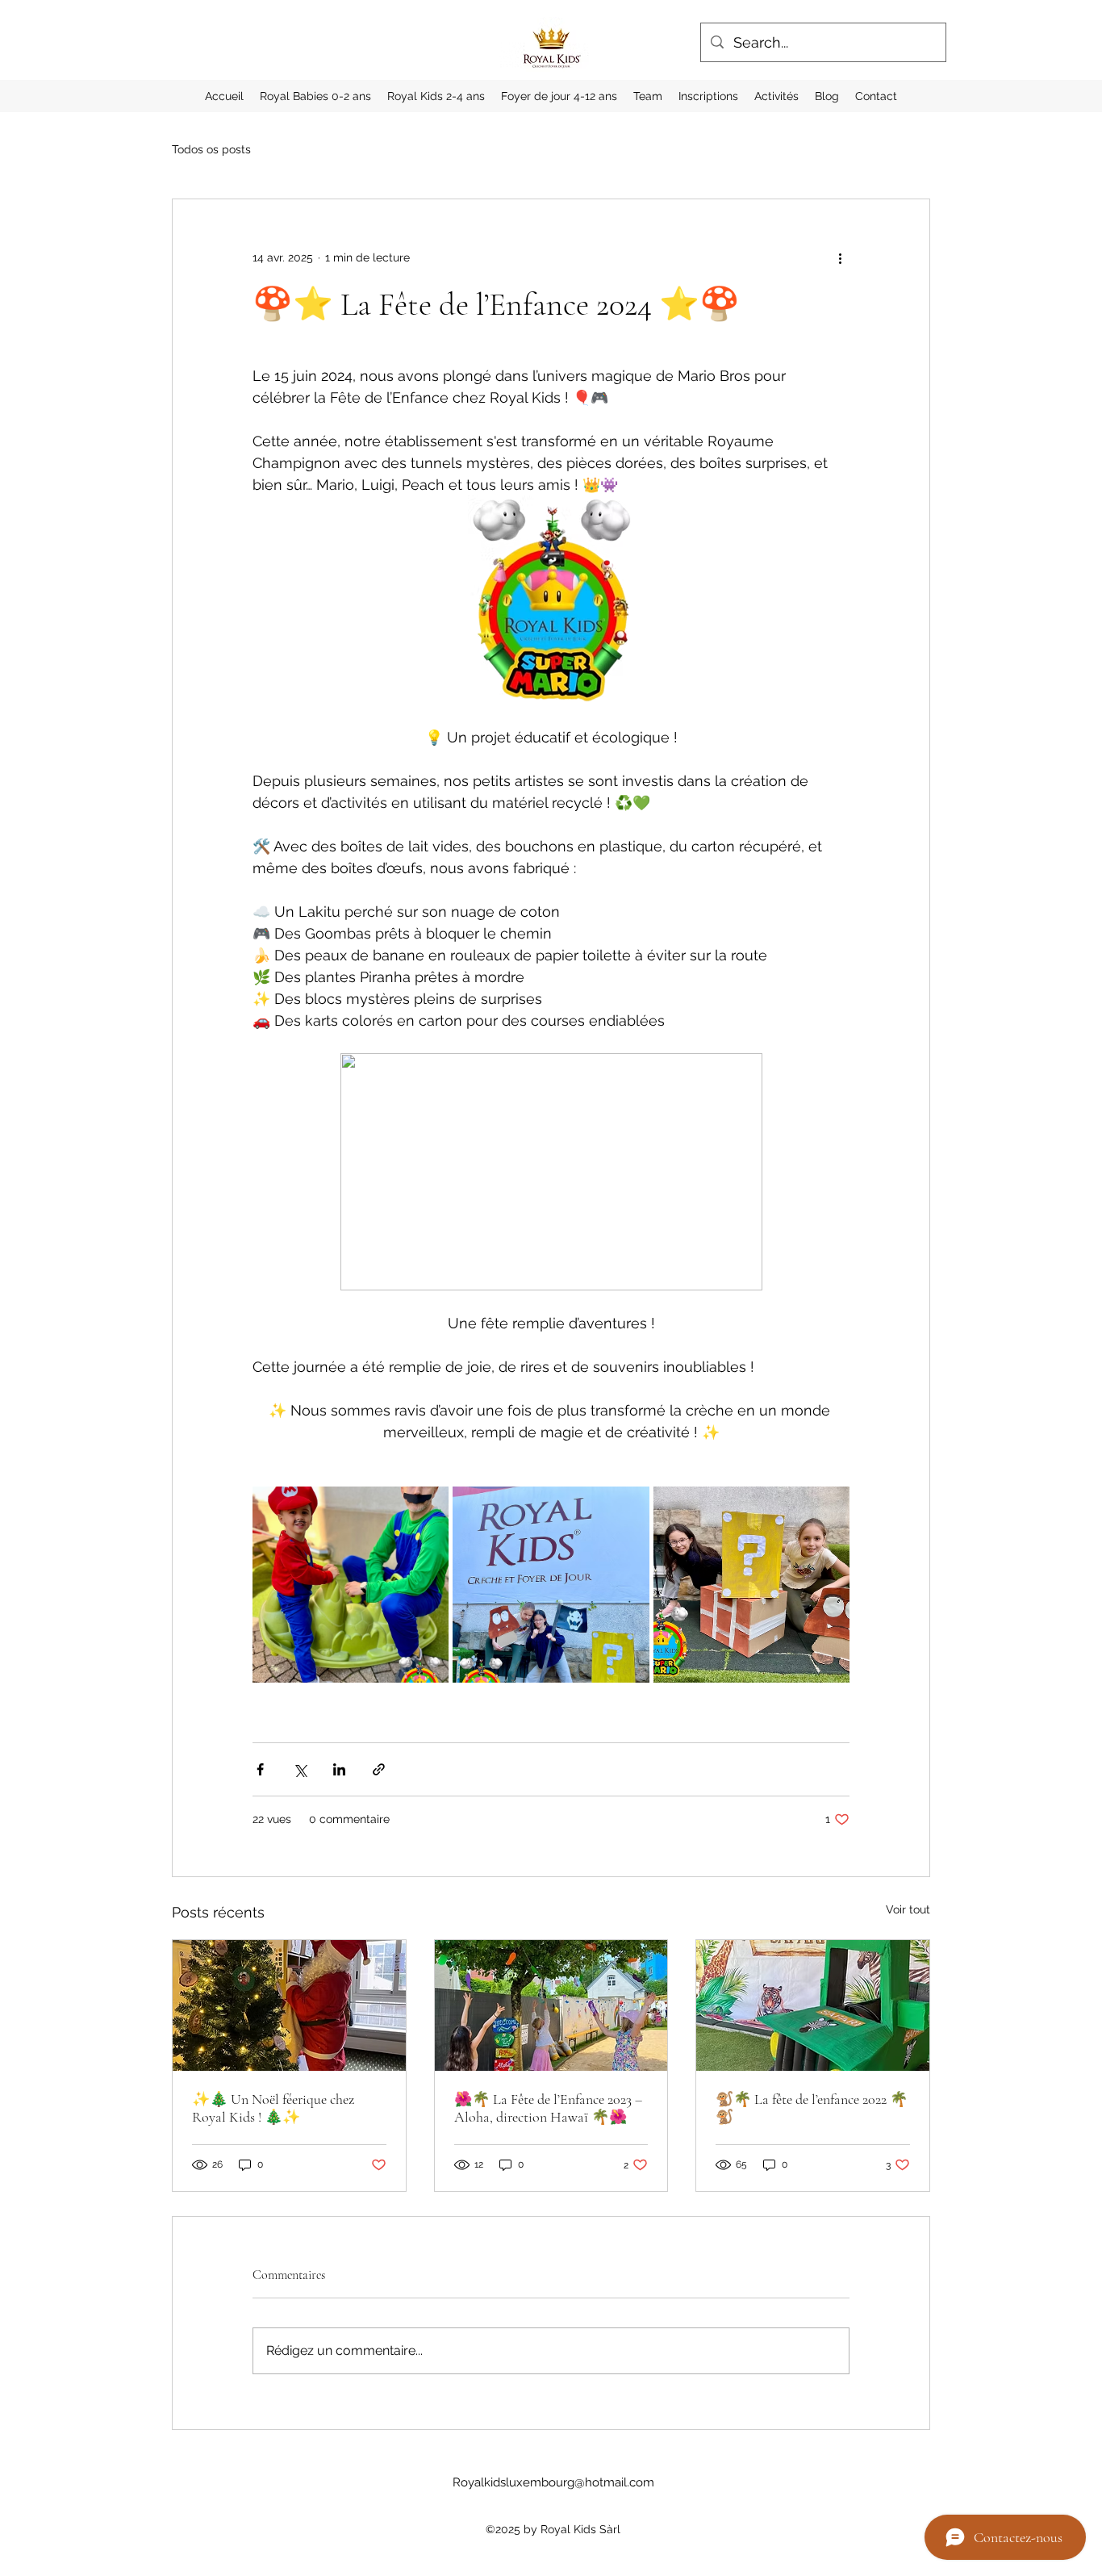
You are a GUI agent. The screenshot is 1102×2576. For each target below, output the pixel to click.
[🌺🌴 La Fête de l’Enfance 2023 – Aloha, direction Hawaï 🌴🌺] (551, 2005)
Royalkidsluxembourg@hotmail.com (553, 2482)
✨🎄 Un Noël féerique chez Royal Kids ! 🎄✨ (273, 2108)
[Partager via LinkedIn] (339, 1769)
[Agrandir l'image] (351, 1585)
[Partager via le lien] (379, 1769)
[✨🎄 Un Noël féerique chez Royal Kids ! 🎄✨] (289, 2005)
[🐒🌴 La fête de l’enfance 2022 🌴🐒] (813, 2005)
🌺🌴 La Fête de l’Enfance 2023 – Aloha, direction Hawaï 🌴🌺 (548, 2108)
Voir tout (908, 1909)
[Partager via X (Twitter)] (300, 1769)
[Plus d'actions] (840, 257)
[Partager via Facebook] (260, 1769)
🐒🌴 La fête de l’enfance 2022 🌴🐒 (812, 2108)
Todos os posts (211, 149)
